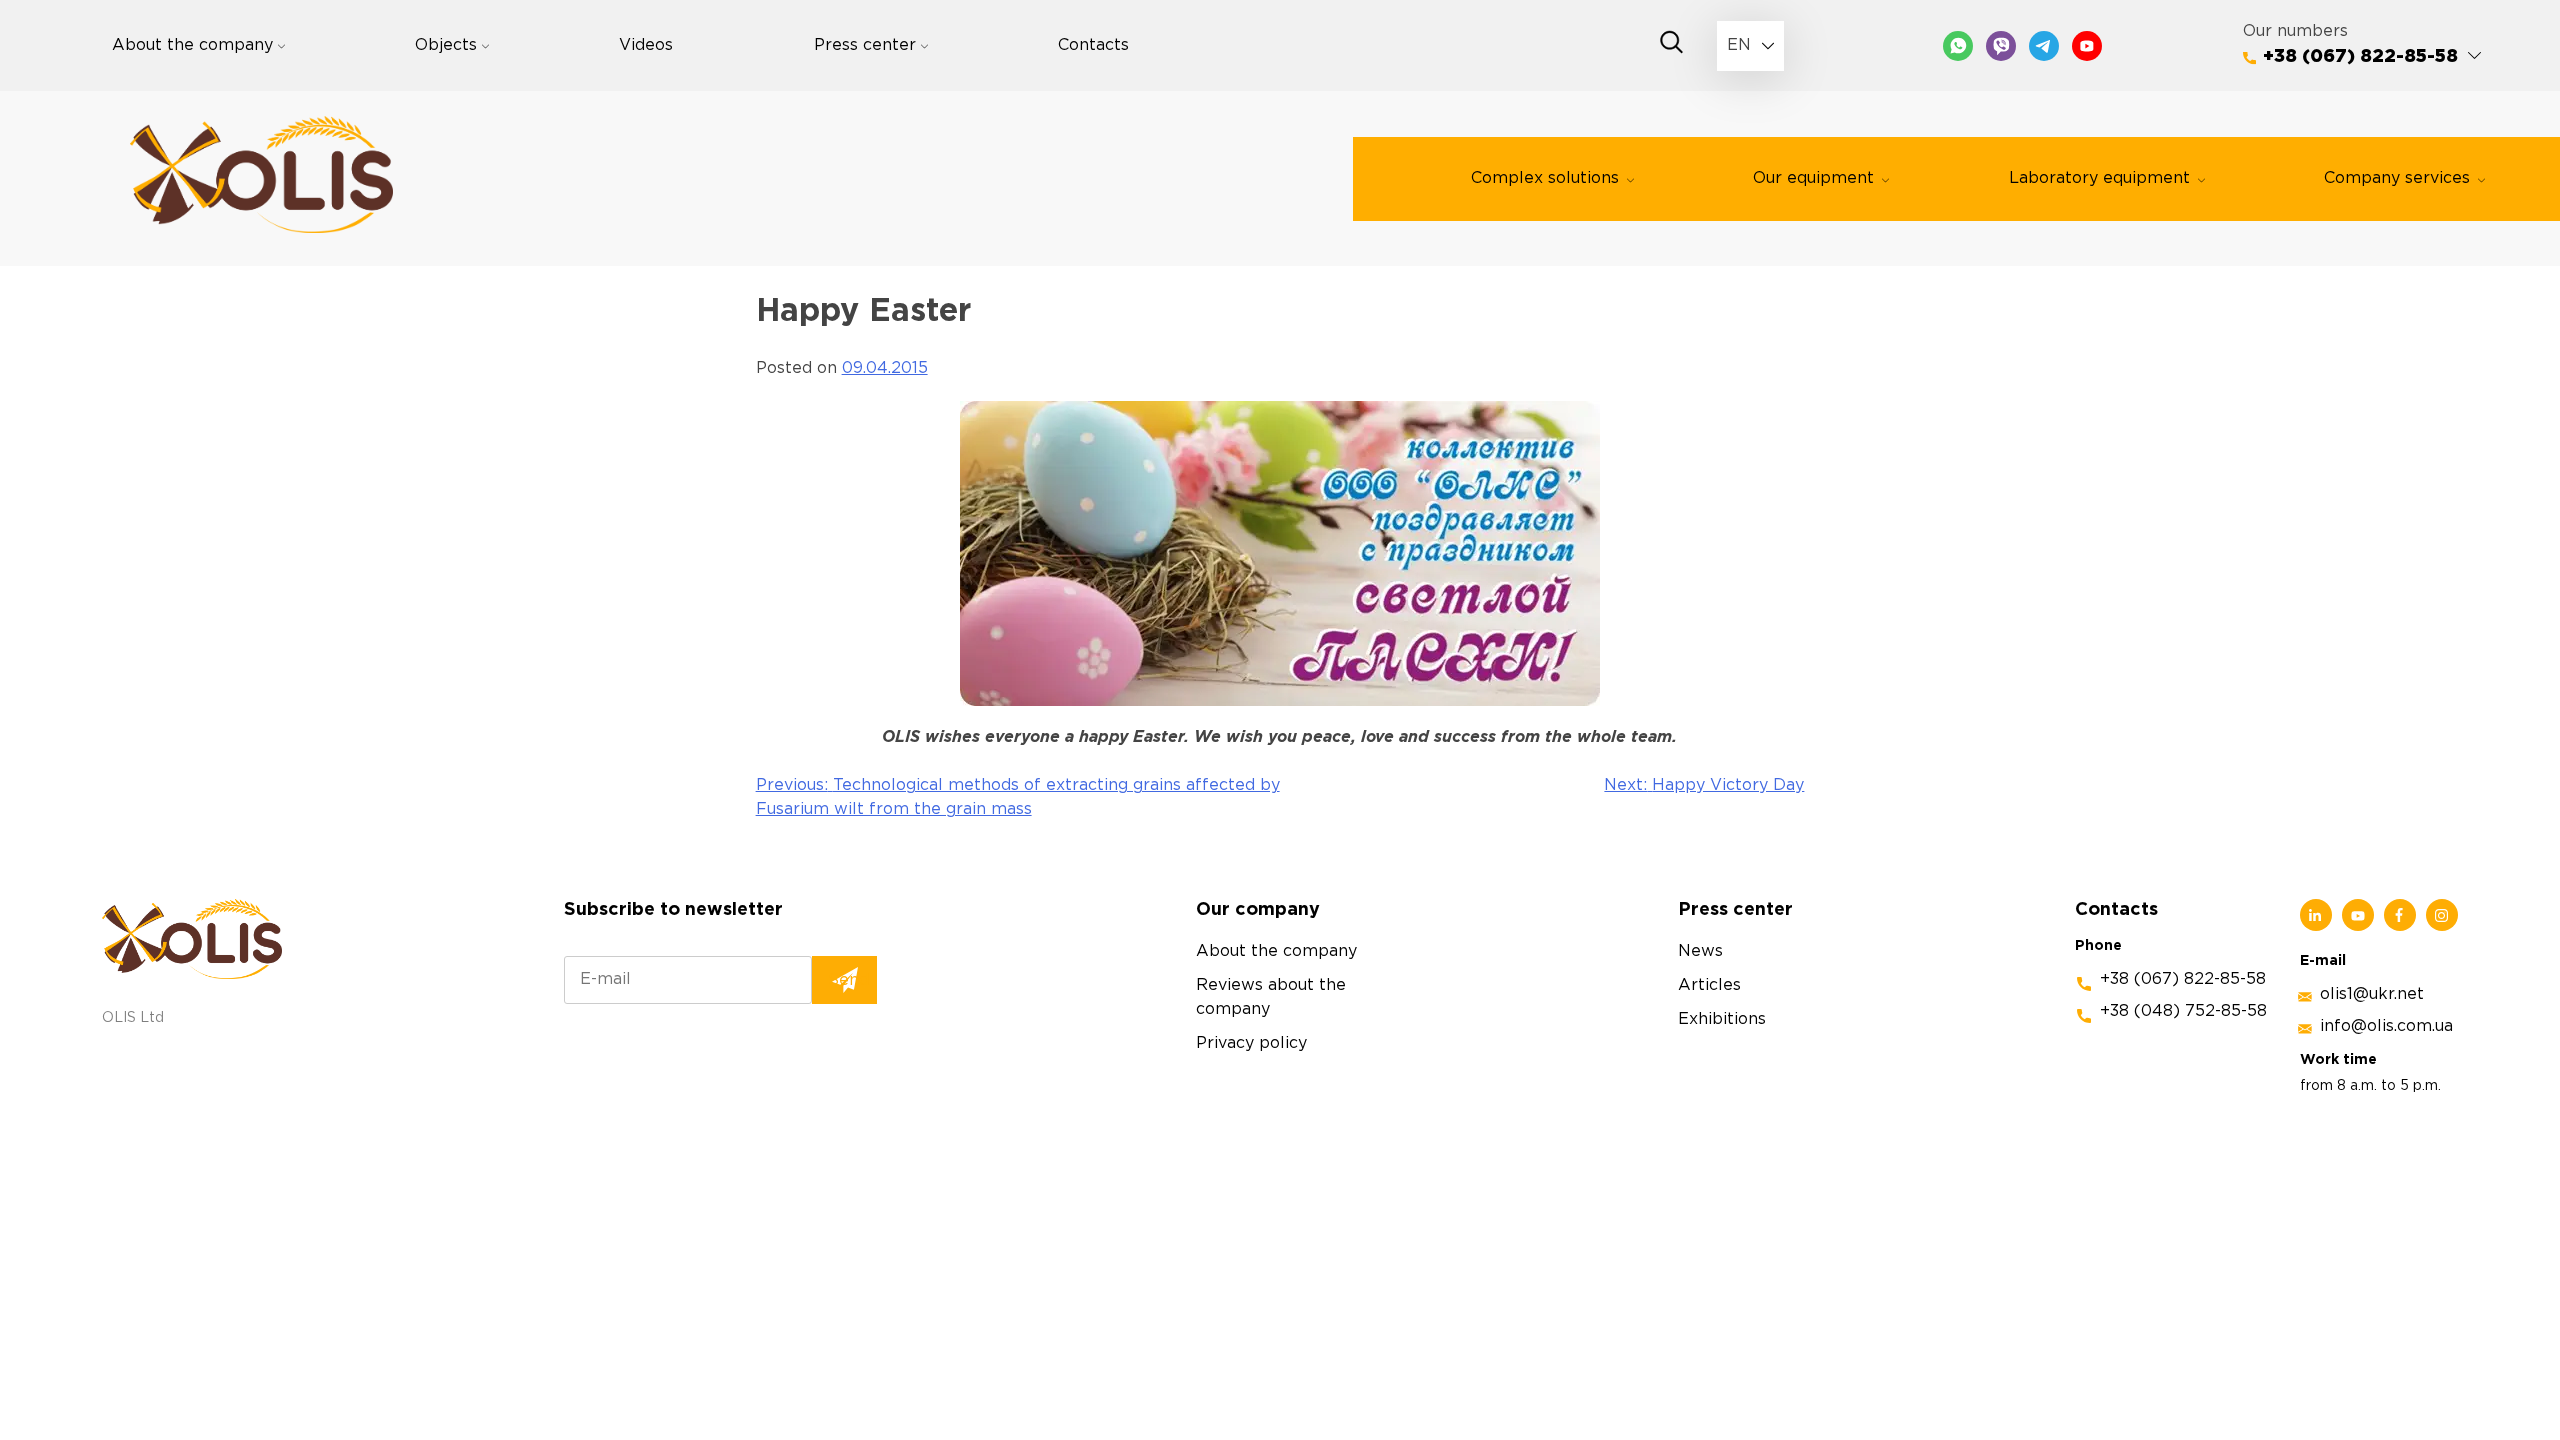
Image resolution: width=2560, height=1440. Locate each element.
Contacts (1093, 45)
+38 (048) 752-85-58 (2183, 1011)
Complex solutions (1545, 178)
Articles (1709, 985)
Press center (865, 45)
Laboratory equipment (2099, 178)
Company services (2397, 178)
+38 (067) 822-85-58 (2360, 57)
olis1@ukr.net (2372, 994)
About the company (192, 45)
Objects (446, 45)
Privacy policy (1251, 1043)
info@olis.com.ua (2386, 1026)
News (1700, 951)
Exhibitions (1722, 1019)
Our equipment (1813, 178)
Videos (646, 45)
